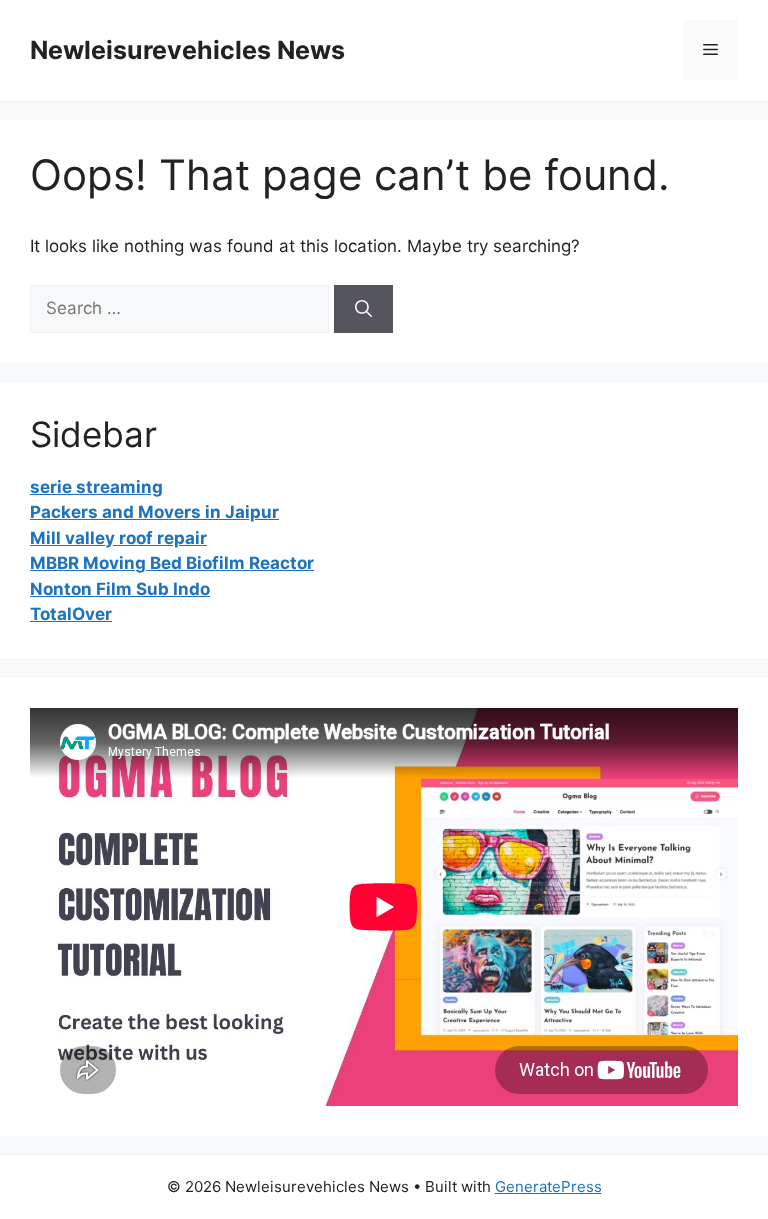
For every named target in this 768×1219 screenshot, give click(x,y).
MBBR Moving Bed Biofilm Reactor (172, 563)
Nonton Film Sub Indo (120, 589)
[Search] (363, 309)
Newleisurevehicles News (187, 50)
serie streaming (96, 487)
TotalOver (71, 614)
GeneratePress (548, 1186)
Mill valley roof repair (118, 538)
